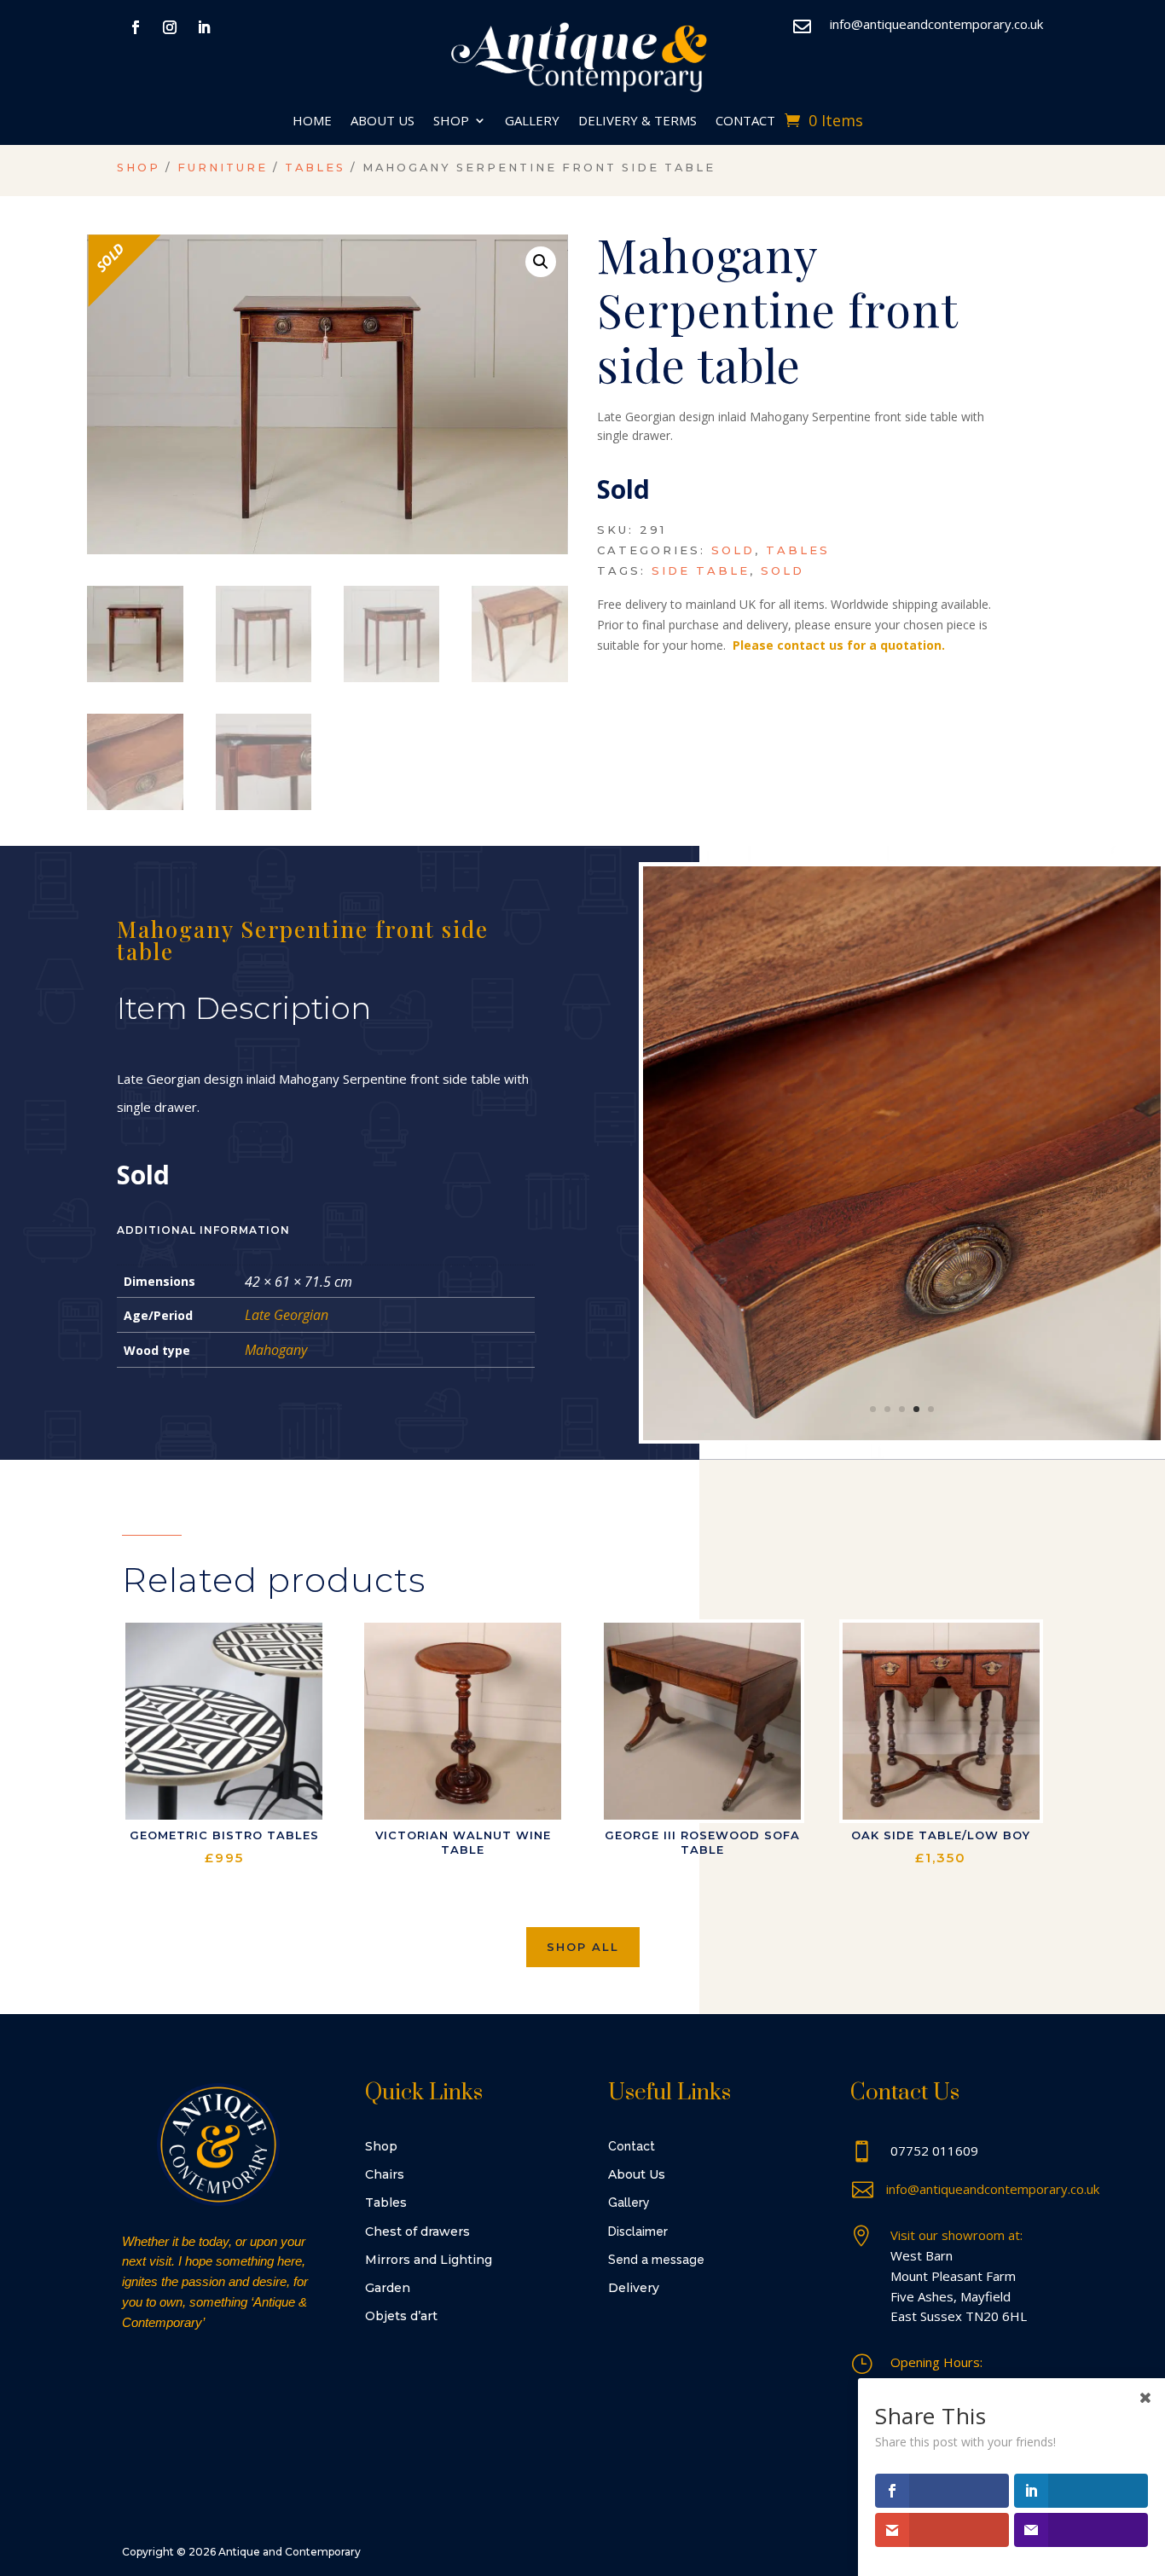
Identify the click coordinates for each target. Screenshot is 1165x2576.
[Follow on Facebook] (136, 27)
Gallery (532, 122)
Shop (451, 122)
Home (312, 122)
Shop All (583, 1947)
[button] (541, 262)
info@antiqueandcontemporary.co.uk (936, 24)
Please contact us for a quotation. (839, 645)
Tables (315, 168)
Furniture (223, 168)
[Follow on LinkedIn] (204, 27)
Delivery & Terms (638, 122)
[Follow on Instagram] (170, 27)
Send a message (656, 2260)
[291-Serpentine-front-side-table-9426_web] (902, 1436)
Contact (745, 122)
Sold (733, 550)
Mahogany (276, 1350)
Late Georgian (287, 1315)
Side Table (701, 570)
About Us (383, 122)
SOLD (782, 570)
